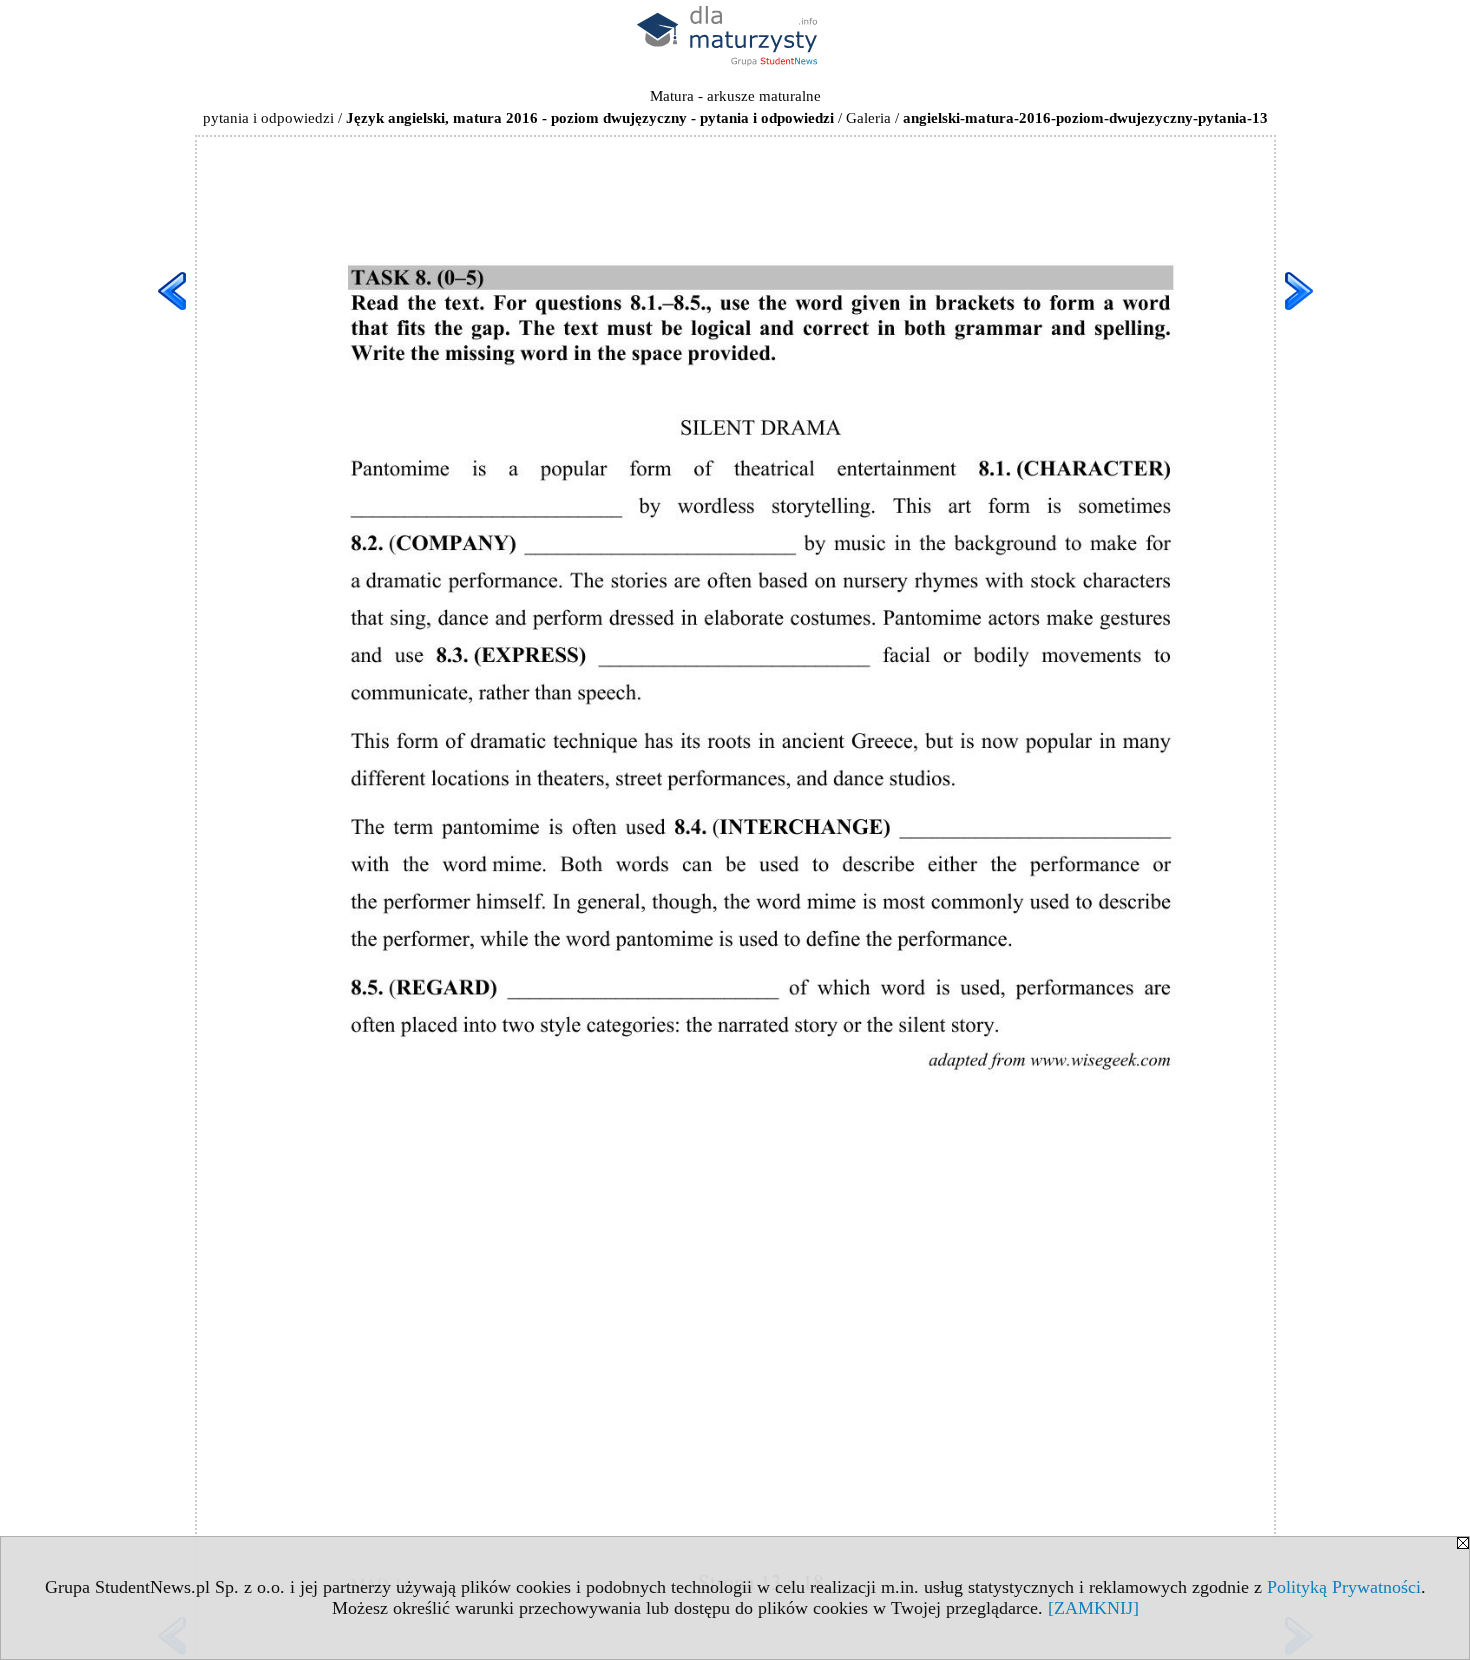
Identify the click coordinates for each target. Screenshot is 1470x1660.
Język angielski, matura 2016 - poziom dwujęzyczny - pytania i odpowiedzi (590, 118)
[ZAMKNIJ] (1093, 1608)
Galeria (868, 118)
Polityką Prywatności (1344, 1587)
